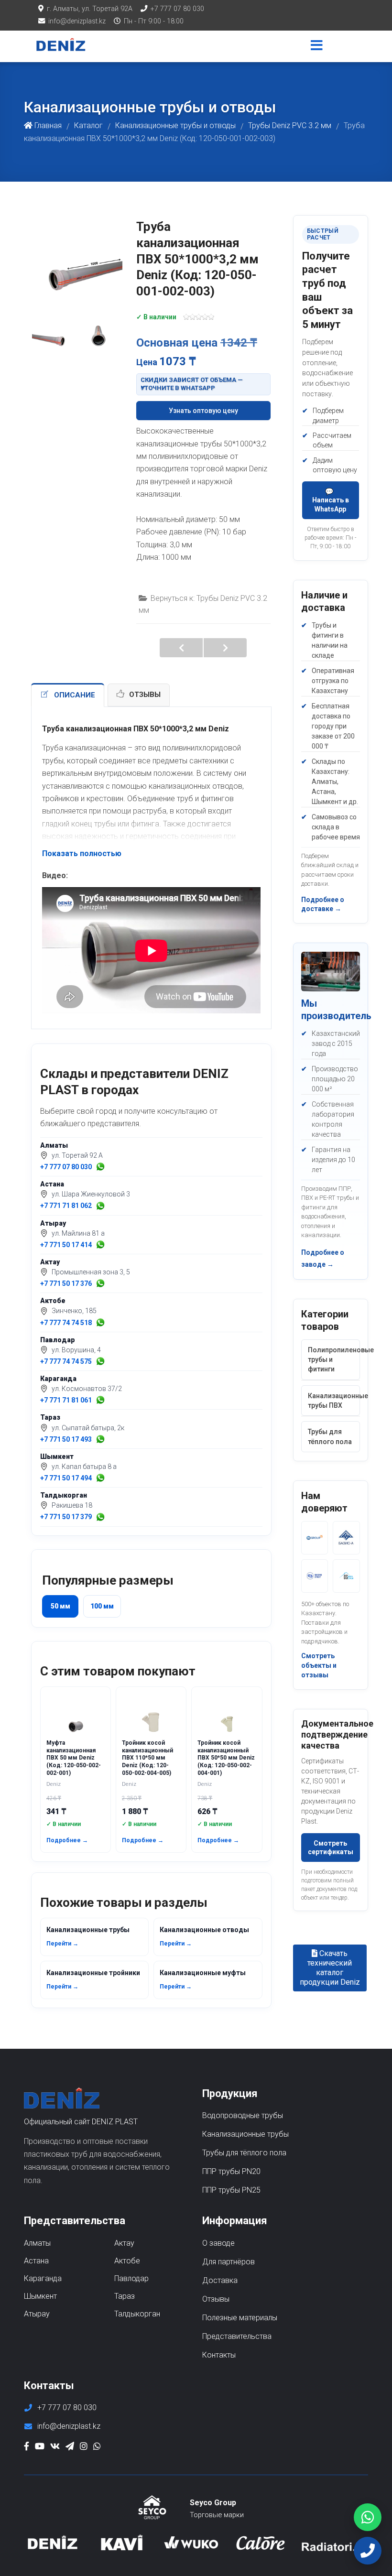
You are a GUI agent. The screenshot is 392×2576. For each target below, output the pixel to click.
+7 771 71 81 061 (66, 1400)
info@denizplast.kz (77, 21)
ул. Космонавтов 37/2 (87, 1389)
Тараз (50, 1417)
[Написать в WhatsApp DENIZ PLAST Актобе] (100, 1323)
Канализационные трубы (88, 1936)
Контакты (219, 2355)
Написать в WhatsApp (331, 504)
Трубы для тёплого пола (330, 1436)
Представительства (237, 2336)
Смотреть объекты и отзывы (319, 1665)
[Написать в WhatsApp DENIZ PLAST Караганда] (100, 1400)
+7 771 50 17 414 (66, 1245)
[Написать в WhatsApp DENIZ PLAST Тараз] (100, 1439)
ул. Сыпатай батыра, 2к (88, 1428)
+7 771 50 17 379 (66, 1517)
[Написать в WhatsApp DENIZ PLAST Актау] (100, 1283)
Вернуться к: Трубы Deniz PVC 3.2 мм (203, 604)
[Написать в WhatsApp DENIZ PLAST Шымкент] (100, 1478)
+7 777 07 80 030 (177, 9)
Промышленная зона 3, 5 (91, 1272)
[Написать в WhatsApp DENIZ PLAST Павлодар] (100, 1361)
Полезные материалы (240, 2318)
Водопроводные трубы (243, 2115)
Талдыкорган (64, 1495)
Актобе (53, 1301)
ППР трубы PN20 (231, 2171)
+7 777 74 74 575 (66, 1361)
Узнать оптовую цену (203, 411)
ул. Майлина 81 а (78, 1233)
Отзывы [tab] (145, 695)
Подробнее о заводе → (323, 1258)
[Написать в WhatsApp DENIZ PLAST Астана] (100, 1206)
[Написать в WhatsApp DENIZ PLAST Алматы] (100, 1167)
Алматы (54, 1145)
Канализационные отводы (204, 1936)
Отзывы (216, 2299)
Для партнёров (229, 2262)
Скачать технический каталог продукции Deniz (330, 1968)
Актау (50, 1262)
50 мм (60, 1606)
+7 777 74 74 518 (66, 1323)
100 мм (102, 1606)
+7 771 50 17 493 (66, 1439)
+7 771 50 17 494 (66, 1478)
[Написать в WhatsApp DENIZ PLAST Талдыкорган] (100, 1517)
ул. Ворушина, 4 (76, 1350)
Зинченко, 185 (74, 1311)
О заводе (218, 2243)
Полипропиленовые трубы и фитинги (334, 1360)
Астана (52, 1184)
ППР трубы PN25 (231, 2190)
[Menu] (317, 46)
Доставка (220, 2280)
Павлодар (58, 1340)
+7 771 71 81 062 (66, 1206)
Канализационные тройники (93, 1979)
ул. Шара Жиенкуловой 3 (91, 1194)
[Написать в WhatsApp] (368, 2517)
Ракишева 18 (72, 1505)
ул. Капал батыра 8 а (84, 1467)
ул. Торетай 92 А (77, 1155)
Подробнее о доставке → (323, 904)
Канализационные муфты (203, 1979)
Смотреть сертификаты (331, 1848)
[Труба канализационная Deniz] (98, 328)
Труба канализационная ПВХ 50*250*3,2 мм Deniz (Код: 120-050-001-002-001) (225, 648)
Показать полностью (82, 853)
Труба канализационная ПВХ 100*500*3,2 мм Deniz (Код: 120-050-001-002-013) (181, 648)
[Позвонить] (368, 2551)
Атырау (53, 1223)
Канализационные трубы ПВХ (334, 1401)
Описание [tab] (75, 695)
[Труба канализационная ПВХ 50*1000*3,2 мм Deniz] (76, 251)
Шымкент (57, 1456)
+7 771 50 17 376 (66, 1283)
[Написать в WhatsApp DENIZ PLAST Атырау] (100, 1245)
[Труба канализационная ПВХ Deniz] (53, 328)
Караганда (58, 1379)
